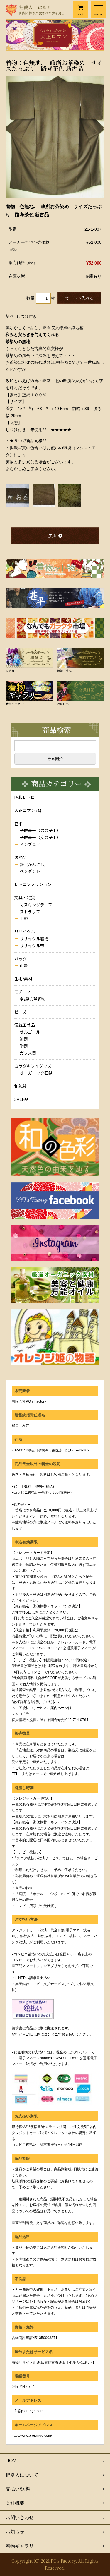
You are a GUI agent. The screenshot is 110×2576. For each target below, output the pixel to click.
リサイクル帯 (32, 945)
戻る (53, 535)
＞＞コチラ (21, 1714)
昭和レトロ (25, 797)
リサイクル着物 (34, 938)
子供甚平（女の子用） (40, 837)
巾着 (24, 965)
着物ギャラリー (22, 2546)
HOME (13, 2461)
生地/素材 (23, 979)
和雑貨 (21, 1086)
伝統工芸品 (25, 1025)
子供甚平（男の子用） (40, 830)
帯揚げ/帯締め (33, 999)
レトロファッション (33, 884)
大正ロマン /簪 (28, 810)
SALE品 (21, 1099)
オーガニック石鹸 (36, 1073)
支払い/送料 (18, 2489)
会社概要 (15, 2503)
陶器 (24, 1046)
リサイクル (25, 931)
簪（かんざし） (34, 864)
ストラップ (30, 912)
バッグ (21, 959)
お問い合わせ (20, 2518)
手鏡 (24, 918)
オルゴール (30, 1032)
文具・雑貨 (25, 897)
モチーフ (22, 992)
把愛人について (22, 2475)
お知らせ (15, 2532)
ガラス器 (28, 1053)
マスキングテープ (36, 905)
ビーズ (20, 1012)
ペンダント (30, 871)
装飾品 (21, 857)
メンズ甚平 (30, 844)
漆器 (24, 1039)
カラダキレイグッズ (33, 1066)
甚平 (18, 823)
